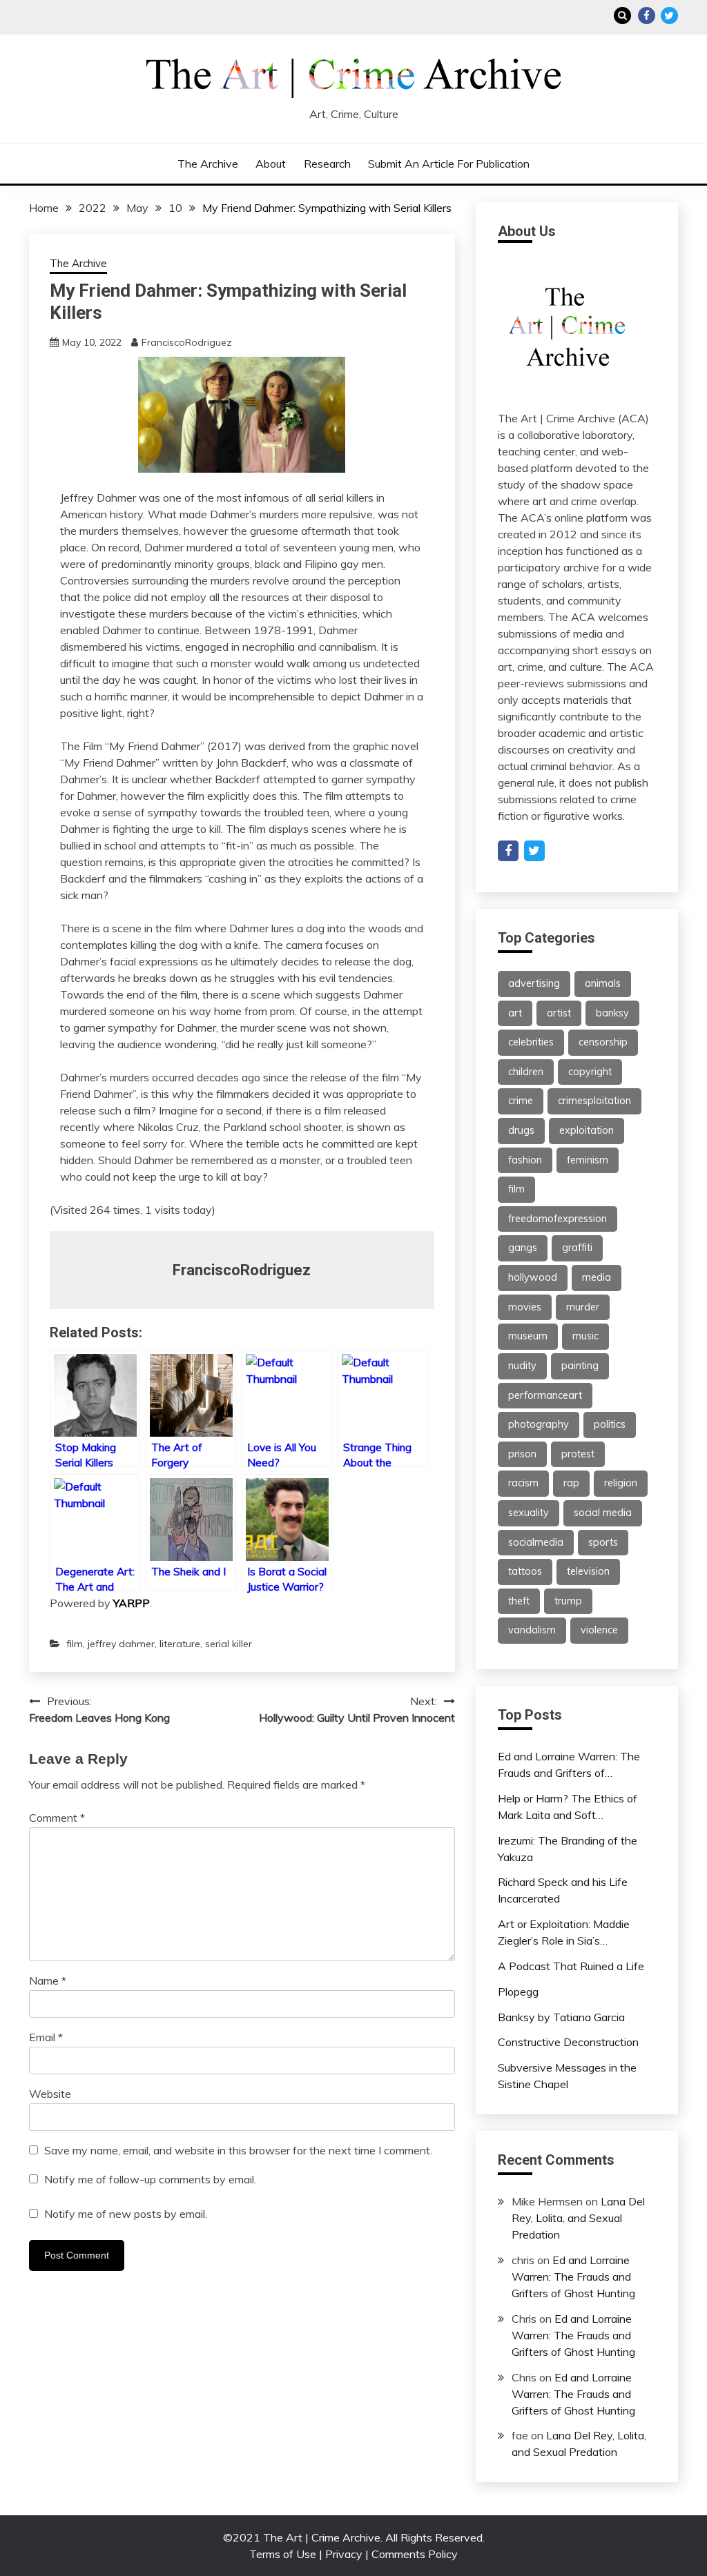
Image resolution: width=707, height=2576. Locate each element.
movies (525, 1307)
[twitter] (534, 851)
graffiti (577, 1248)
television (588, 1571)
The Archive (208, 164)
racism (523, 1483)
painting (580, 1366)
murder (583, 1307)
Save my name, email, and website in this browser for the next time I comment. (238, 2150)
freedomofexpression (558, 1219)
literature (180, 1644)
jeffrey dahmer (121, 1644)
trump (568, 1601)
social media (603, 1513)
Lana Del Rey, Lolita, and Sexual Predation (578, 2218)
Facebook (647, 16)
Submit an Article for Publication (449, 164)
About (271, 164)
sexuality (529, 1513)
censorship (603, 1042)
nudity (522, 1366)
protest (578, 1454)
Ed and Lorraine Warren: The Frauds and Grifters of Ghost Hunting (573, 2277)
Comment (57, 1818)
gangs (523, 1248)
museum (528, 1336)
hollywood (533, 1277)
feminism (588, 1160)
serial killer (229, 1644)
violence (599, 1630)
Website (50, 2094)
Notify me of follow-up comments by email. (150, 2179)
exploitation (587, 1130)
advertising (534, 983)
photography (539, 1424)
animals (603, 983)
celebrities (531, 1042)
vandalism (532, 1630)
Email (46, 2037)
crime (521, 1101)
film (75, 1644)
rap (571, 1483)
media (597, 1277)
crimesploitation (594, 1101)
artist (559, 1013)
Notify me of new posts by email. (126, 2214)
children (526, 1072)
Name (48, 1980)
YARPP (132, 1603)
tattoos (525, 1571)
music (585, 1336)
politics (610, 1424)
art (515, 1013)
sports (603, 1542)
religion (621, 1483)
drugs (521, 1130)
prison (522, 1454)
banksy (612, 1013)
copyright (590, 1072)
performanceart (545, 1395)
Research (327, 164)
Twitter (669, 16)
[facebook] (508, 851)
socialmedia (536, 1542)
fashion (525, 1160)
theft (519, 1601)
